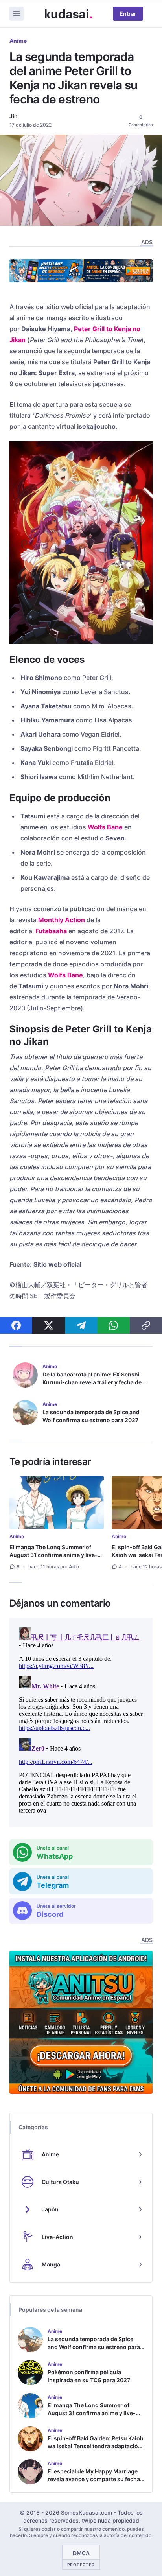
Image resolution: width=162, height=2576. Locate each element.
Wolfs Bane (105, 827)
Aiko (74, 1567)
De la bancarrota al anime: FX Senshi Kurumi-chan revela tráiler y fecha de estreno (92, 1382)
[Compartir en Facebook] (16, 1325)
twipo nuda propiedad (110, 2520)
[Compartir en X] (48, 1325)
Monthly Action (62, 920)
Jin (14, 116)
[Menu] (17, 14)
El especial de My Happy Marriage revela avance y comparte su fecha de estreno (94, 2479)
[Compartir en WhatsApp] (113, 1325)
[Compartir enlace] (146, 1325)
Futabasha (51, 931)
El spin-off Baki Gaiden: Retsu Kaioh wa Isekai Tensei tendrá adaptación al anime (96, 2446)
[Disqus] (81, 1722)
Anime (18, 41)
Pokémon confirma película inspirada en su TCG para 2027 (89, 2376)
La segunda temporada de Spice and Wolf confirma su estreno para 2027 (91, 1416)
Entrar (128, 14)
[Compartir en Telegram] (81, 1325)
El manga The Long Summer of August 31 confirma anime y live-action (53, 1555)
